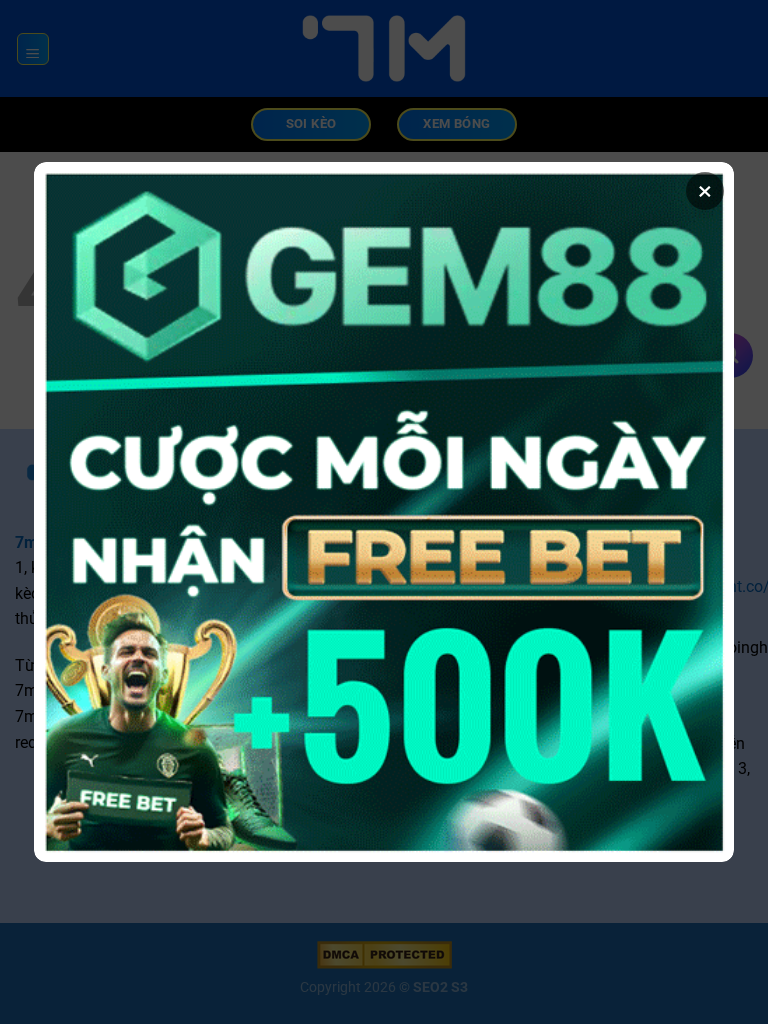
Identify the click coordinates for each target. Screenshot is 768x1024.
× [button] (705, 191)
